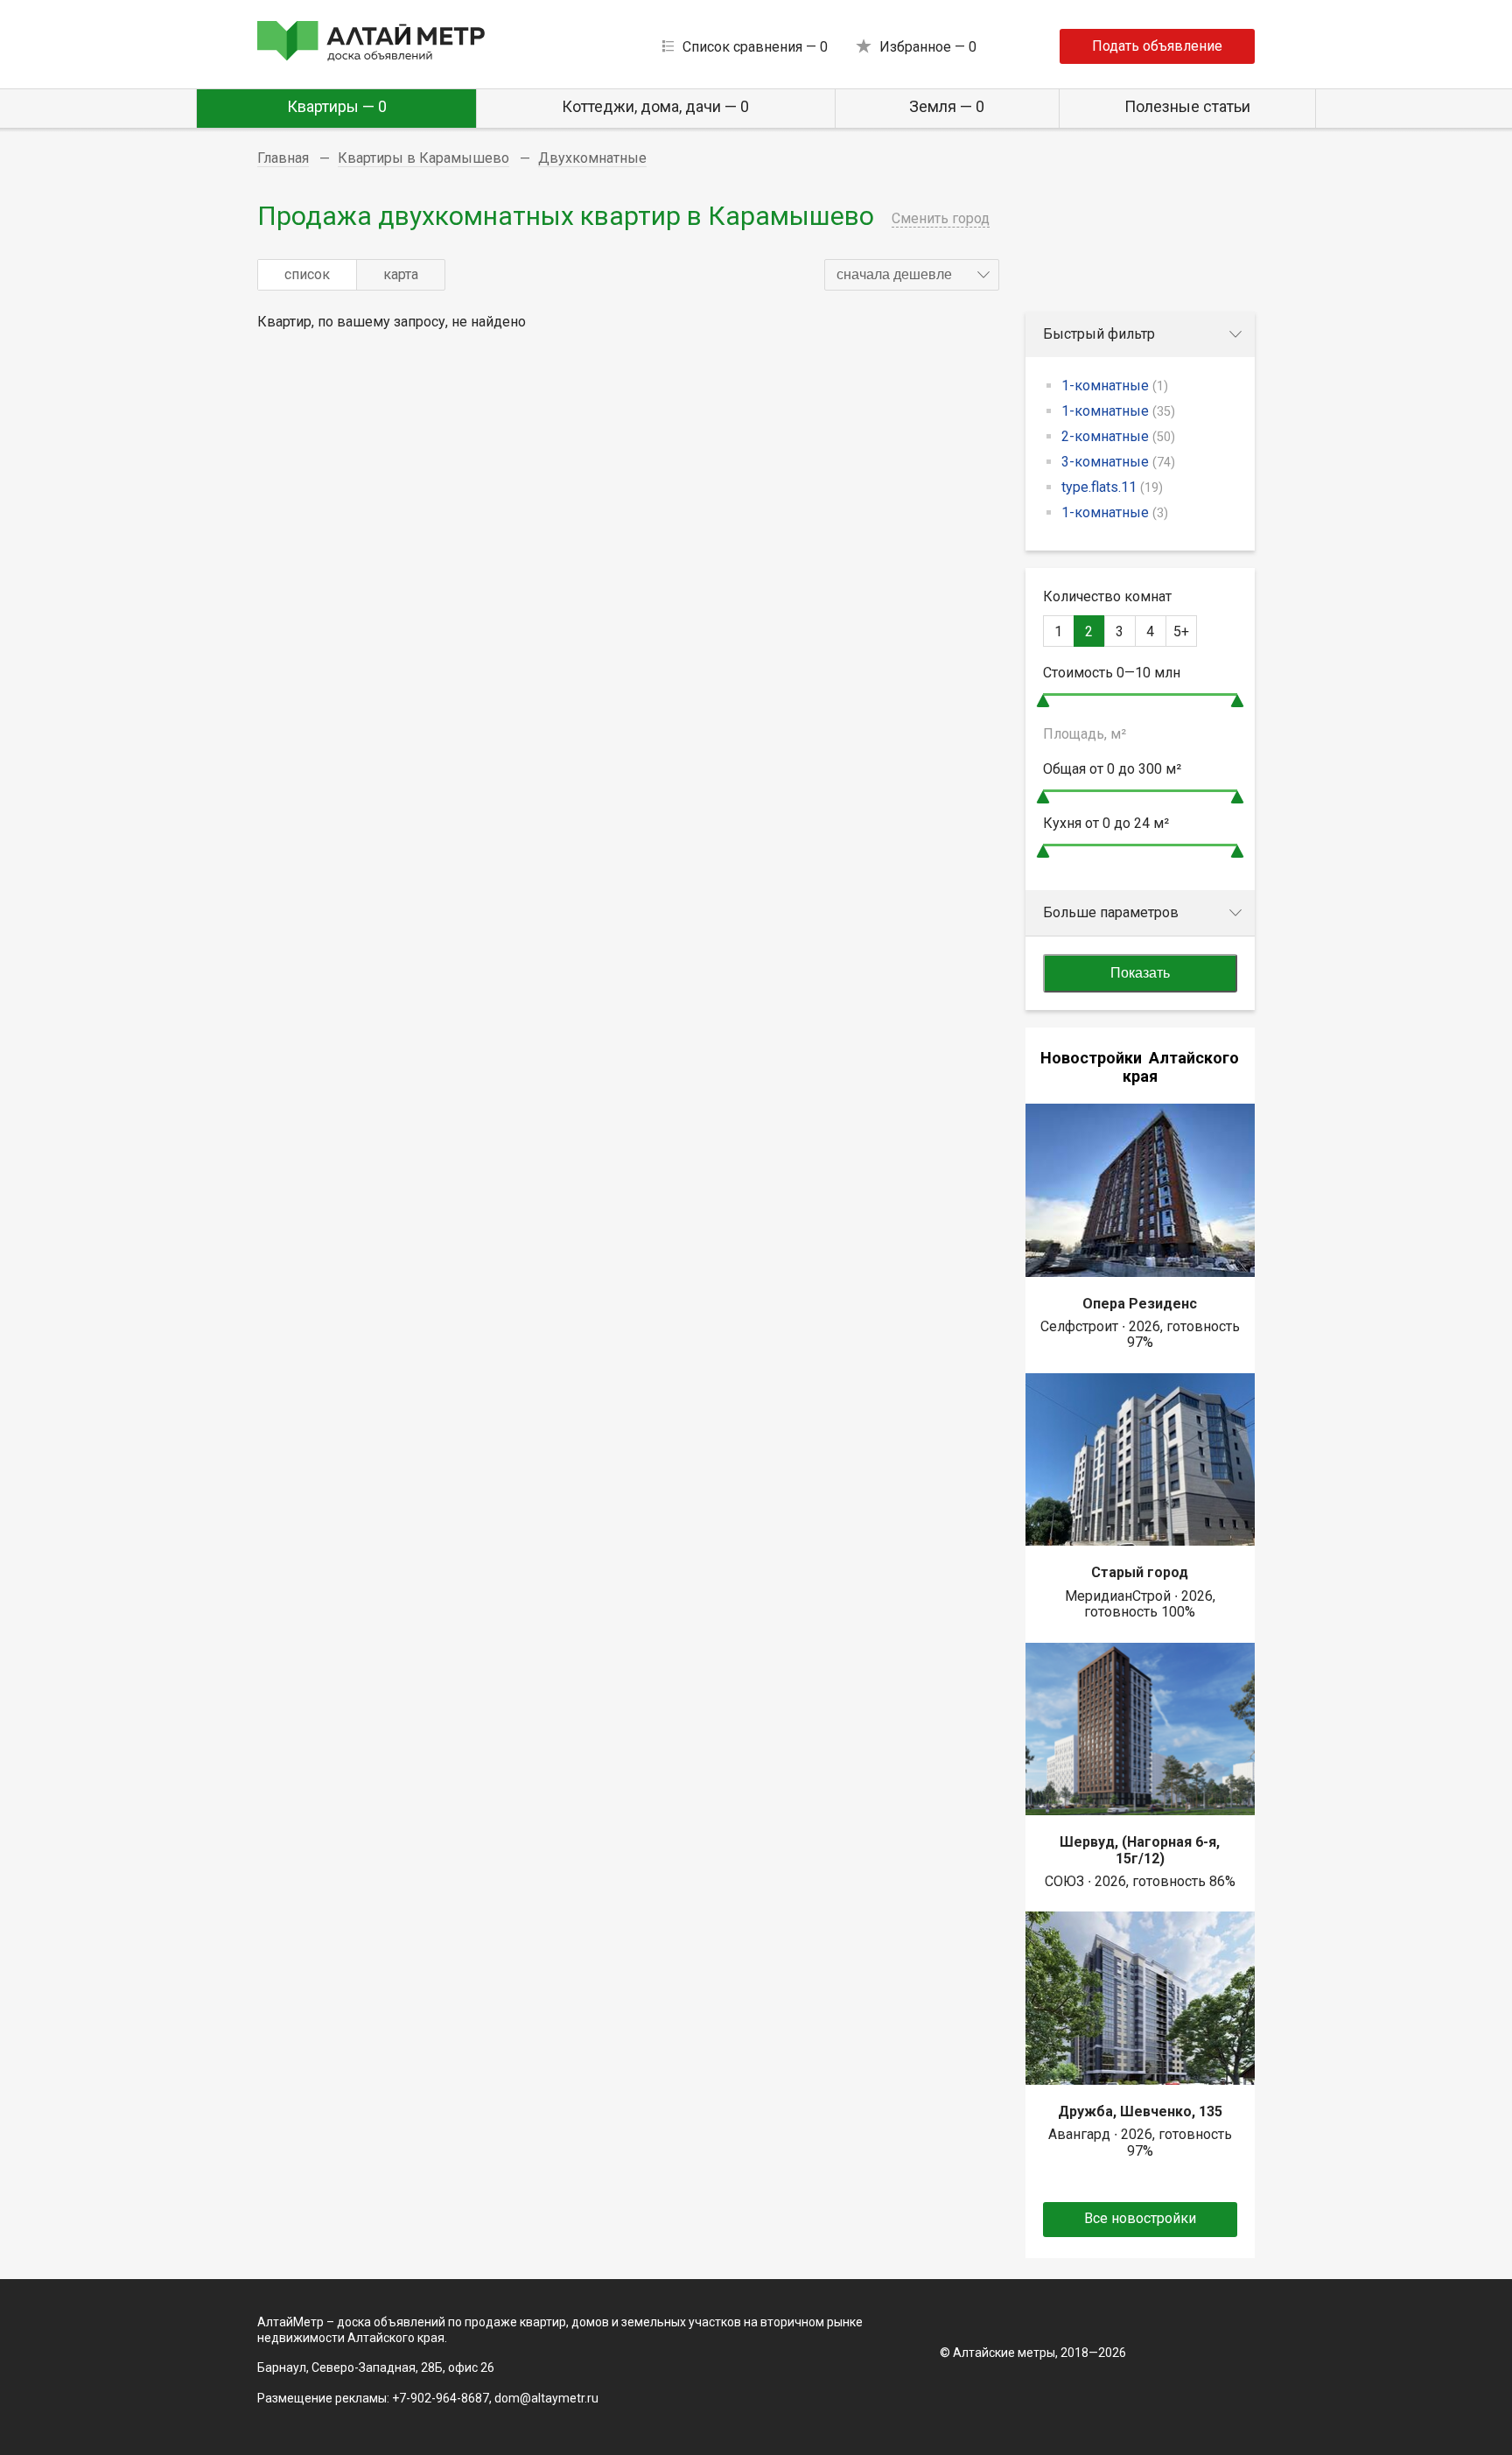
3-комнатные (1118, 462)
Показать (1140, 973)
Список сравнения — (755, 47)
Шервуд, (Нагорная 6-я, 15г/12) (1140, 1850)
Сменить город (941, 218)
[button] (912, 275)
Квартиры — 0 (337, 106)
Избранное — (928, 47)
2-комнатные (1118, 436)
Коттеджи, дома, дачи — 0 (655, 106)
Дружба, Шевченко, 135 (1140, 2111)
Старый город (1140, 1572)
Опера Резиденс (1140, 1304)
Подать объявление (1157, 46)
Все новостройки (1140, 2218)
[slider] (1043, 701)
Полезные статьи (1187, 106)
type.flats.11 (1112, 487)
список (307, 274)
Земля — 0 (947, 106)
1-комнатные (1115, 386)
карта (401, 274)
